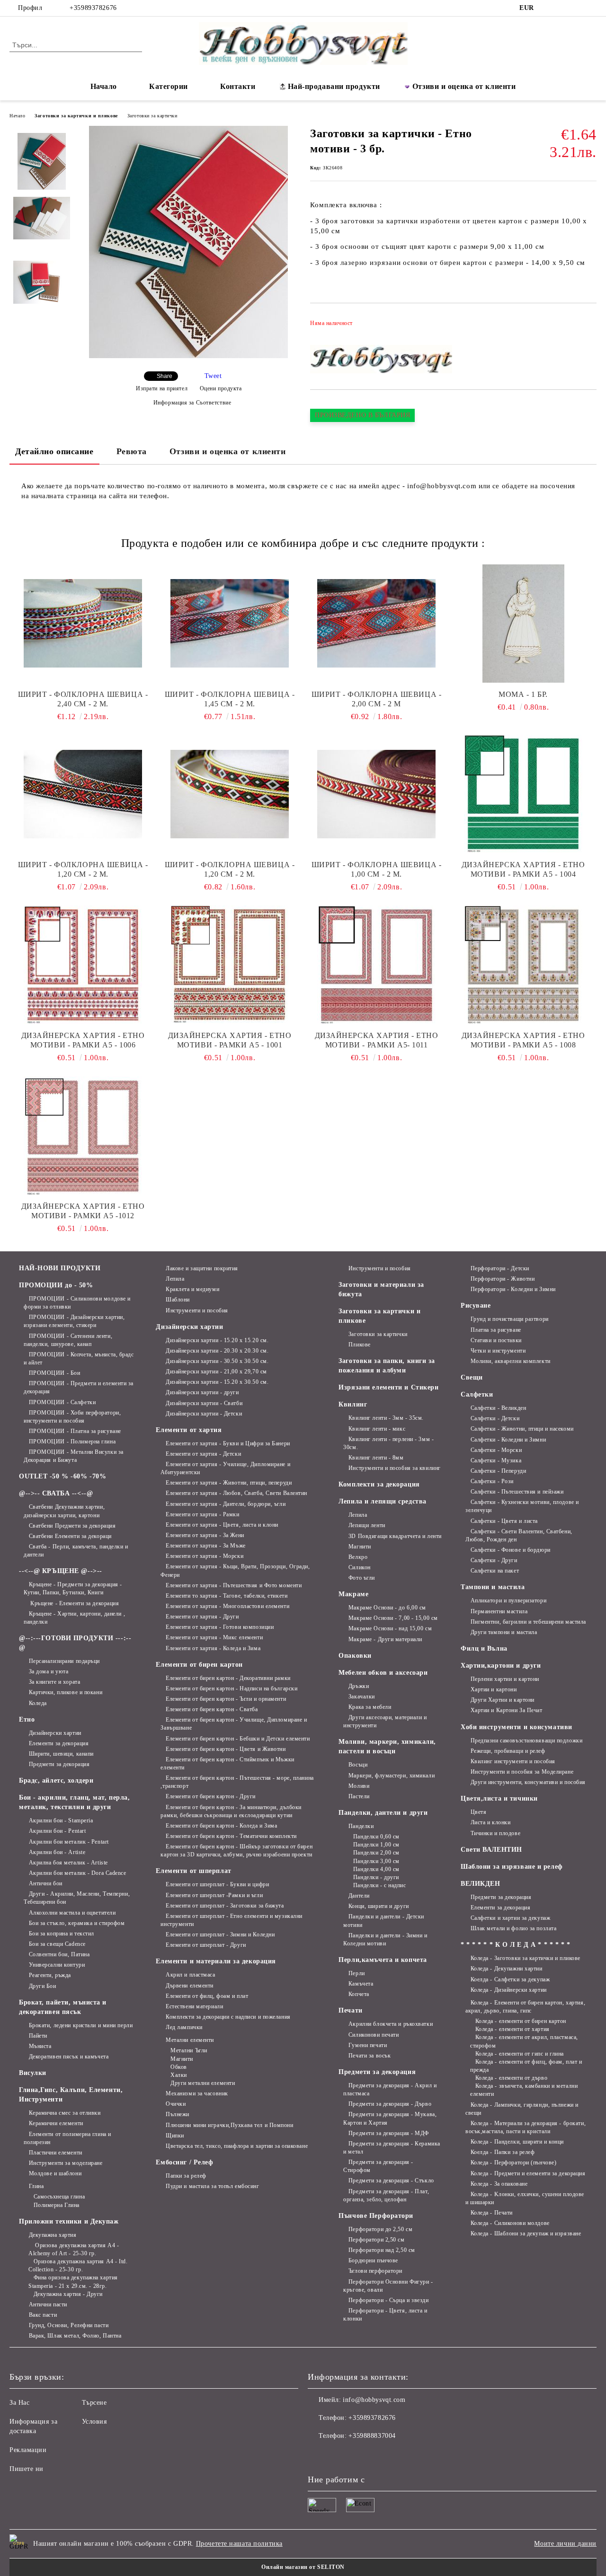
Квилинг (353, 1404)
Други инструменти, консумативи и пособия (528, 1782)
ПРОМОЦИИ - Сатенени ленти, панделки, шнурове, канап (68, 1340)
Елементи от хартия (189, 1430)
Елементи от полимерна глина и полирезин (67, 2138)
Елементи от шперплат (193, 1871)
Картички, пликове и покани (66, 1692)
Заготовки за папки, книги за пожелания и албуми (387, 1366)
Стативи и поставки (496, 1340)
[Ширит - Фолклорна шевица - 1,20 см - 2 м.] (83, 794)
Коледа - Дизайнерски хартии (509, 1990)
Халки (178, 2075)
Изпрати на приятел (162, 388)
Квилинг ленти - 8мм (376, 1458)
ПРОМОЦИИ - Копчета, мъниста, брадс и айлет (79, 1358)
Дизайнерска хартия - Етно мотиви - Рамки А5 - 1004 (523, 869)
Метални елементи (190, 2040)
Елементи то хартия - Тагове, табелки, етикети (227, 1596)
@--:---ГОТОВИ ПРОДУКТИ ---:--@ (75, 1643)
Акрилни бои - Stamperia (61, 1820)
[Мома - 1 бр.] (523, 624)
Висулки (33, 2073)
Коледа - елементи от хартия (512, 2029)
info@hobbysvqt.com (374, 2400)
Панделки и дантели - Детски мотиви (384, 1921)
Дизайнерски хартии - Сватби (204, 1403)
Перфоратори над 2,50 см (382, 2250)
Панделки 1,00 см (376, 1845)
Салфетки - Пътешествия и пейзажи (517, 1492)
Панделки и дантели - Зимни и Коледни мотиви (385, 1939)
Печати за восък (370, 2056)
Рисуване (476, 1306)
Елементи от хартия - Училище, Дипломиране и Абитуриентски (225, 1468)
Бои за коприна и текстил (62, 1934)
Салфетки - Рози (492, 1481)
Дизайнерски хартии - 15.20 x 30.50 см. (217, 1382)
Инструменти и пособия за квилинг (394, 1468)
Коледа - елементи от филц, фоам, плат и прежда (526, 2066)
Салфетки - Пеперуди (498, 1471)
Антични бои (46, 1883)
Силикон (359, 1567)
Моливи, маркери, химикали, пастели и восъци (387, 1746)
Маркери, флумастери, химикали (392, 1776)
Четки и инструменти (498, 1351)
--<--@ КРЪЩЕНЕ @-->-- (61, 1571)
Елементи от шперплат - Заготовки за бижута (225, 1906)
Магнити (182, 2059)
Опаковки (355, 1656)
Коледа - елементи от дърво (511, 2078)
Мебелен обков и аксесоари (383, 1673)
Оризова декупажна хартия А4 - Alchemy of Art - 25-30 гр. (74, 2249)
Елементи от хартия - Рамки (202, 1514)
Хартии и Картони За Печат (507, 1710)
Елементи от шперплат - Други (206, 1945)
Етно (27, 1719)
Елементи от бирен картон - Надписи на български (232, 1688)
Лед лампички (184, 2027)
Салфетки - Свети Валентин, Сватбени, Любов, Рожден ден (519, 1535)
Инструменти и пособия (197, 1310)
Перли (356, 1973)
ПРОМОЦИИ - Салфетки (62, 1402)
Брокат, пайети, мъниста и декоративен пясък (63, 2007)
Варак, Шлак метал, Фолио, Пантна (75, 2336)
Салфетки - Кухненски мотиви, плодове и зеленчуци (522, 1506)
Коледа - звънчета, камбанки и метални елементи (524, 2090)
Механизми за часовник (197, 2093)
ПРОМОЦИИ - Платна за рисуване (75, 1431)
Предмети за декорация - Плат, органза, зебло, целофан (386, 2195)
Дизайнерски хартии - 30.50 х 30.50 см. (217, 1361)
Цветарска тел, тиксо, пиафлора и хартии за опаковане (237, 2146)
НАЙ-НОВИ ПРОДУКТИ (60, 1268)
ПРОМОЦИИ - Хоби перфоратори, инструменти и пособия (72, 1417)
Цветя (478, 1812)
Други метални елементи (203, 2083)
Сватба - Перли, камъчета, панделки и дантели (76, 1551)
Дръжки (359, 1686)
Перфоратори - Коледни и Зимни (513, 1289)
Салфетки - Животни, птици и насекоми (522, 1429)
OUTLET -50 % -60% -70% (62, 1476)
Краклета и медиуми (192, 1289)
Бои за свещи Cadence (57, 1944)
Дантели (359, 1896)
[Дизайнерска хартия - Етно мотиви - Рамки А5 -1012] (83, 1135)
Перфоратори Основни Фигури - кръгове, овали (388, 2286)
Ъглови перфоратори (375, 2271)
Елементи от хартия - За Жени (205, 1535)
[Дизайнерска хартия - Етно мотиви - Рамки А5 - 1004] (523, 794)
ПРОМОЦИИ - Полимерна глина (72, 1442)
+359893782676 (93, 8)
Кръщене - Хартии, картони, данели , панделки (74, 1618)
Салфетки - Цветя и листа (504, 1521)
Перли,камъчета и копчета (383, 1960)
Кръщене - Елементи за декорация (74, 1603)
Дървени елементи (190, 1986)
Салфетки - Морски (496, 1450)
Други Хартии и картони (503, 1700)
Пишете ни (27, 2469)
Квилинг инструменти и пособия (513, 1761)
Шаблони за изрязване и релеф (512, 1867)
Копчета (359, 1994)
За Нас (19, 2403)
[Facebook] (549, 8)
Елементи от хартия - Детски (203, 1454)
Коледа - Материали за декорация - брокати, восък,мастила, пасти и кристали (526, 2127)
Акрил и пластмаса (190, 1975)
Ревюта (132, 451)
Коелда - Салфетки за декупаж (510, 1979)
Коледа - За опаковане (499, 2184)
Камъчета (361, 1984)
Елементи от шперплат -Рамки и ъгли (214, 1895)
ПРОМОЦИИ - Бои (54, 1373)
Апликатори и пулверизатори (508, 1600)
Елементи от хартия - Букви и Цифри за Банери (228, 1443)
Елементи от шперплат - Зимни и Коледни (220, 1934)
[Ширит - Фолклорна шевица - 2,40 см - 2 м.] (83, 624)
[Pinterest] (591, 8)
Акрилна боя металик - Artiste (68, 1863)
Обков (178, 2067)
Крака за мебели (370, 1707)
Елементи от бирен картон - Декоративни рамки (228, 1678)
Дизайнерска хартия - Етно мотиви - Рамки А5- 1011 (377, 1040)
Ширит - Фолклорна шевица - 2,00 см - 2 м (377, 699)
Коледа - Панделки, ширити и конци (517, 2142)
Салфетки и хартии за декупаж (510, 1918)
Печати (350, 2010)
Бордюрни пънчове (373, 2260)
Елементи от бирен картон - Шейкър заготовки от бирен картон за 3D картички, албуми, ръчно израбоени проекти (236, 1851)
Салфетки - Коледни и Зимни (508, 1440)
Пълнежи (177, 2114)
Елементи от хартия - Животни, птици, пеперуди (229, 1483)
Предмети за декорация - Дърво (390, 2104)
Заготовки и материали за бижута (381, 1289)
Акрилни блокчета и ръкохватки (391, 2024)
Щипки (175, 2136)
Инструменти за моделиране (66, 2163)
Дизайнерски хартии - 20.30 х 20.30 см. (217, 1351)
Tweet (213, 376)
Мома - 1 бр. (523, 694)
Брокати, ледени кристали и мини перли (81, 2025)
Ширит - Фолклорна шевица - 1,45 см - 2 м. (230, 699)
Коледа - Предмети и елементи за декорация (528, 2173)
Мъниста (40, 2046)
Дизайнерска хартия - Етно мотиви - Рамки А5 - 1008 (523, 1040)
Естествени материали (194, 2006)
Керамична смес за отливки (65, 2113)
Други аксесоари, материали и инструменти (385, 1721)
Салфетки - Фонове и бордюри (511, 1550)
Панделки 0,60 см (376, 1837)
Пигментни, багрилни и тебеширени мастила (528, 1622)
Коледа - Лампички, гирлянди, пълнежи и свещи (522, 2109)
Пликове (359, 1345)
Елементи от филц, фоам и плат (207, 1996)
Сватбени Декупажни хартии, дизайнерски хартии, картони (64, 1511)
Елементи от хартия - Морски (205, 1556)
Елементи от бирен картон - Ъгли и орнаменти (226, 1699)
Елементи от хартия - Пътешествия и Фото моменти (234, 1585)
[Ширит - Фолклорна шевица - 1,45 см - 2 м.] (230, 624)
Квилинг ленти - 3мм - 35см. (386, 1418)
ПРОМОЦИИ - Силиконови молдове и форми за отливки (77, 1303)
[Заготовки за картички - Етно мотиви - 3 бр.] (188, 356)
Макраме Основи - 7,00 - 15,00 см (393, 1618)
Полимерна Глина (57, 2205)
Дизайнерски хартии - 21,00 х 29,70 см (216, 1372)
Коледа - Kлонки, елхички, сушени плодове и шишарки (525, 2198)
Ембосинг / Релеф (184, 2162)
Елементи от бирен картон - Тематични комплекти (231, 1836)
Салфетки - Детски (495, 1418)
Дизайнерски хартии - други (202, 1392)
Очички (176, 2104)
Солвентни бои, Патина (59, 1954)
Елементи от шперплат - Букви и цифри (217, 1884)
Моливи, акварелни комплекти (511, 1361)
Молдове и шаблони (55, 2173)
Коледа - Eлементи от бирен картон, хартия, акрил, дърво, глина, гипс (525, 2007)
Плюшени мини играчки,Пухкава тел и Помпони (229, 2125)
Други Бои (43, 1986)
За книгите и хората (54, 1682)
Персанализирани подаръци (64, 1661)
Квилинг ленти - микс (377, 1429)
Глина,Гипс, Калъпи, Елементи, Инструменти (71, 2095)
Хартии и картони (494, 1689)
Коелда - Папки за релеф (503, 2152)
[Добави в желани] (590, 326)
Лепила (175, 1279)
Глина (36, 2186)
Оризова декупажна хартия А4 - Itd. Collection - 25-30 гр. (78, 2265)
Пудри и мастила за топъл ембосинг (212, 2186)
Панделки (361, 1826)
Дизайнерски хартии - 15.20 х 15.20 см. (217, 1340)
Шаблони (178, 1300)
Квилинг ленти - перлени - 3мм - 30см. (388, 1443)
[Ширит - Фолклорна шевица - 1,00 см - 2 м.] (376, 794)
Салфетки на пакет (495, 1571)
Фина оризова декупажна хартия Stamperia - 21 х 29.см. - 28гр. (73, 2281)
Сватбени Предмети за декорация (72, 1526)
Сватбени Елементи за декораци (70, 1536)
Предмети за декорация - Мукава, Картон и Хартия (390, 2118)
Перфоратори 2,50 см (376, 2240)
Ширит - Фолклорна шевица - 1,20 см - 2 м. (83, 869)
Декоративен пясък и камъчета (69, 2057)
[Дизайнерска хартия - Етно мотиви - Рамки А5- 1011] (376, 965)
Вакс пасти (43, 2315)
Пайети (38, 2036)
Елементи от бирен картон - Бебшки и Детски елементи (238, 1739)
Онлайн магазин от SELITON (303, 2567)
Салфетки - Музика (496, 1460)
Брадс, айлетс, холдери (56, 1780)
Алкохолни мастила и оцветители (72, 1913)
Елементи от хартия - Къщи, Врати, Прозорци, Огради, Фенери (235, 1570)
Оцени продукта (221, 388)
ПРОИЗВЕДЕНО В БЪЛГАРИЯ (362, 415)
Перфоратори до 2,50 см (380, 2229)
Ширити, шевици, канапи (61, 1754)
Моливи (359, 1786)
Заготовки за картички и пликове (76, 116)
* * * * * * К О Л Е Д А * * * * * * (516, 1945)
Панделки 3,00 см (376, 1861)
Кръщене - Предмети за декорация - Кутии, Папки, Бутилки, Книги (73, 1588)
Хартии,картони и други (501, 1666)
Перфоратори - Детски (500, 1268)
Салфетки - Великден (498, 1408)
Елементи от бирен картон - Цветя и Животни (226, 1749)
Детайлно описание (54, 451)
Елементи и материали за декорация (216, 1961)
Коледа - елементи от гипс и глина (520, 2054)
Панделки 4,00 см (376, 1869)
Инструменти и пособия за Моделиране (522, 1772)
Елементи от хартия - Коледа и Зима (213, 1648)
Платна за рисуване (496, 1330)
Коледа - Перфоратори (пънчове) (513, 2163)
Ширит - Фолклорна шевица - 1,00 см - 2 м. (377, 869)
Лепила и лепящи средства (382, 1501)
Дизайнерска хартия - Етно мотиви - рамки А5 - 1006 (83, 1040)
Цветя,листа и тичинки (499, 1798)
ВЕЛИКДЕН (480, 1884)
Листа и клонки (490, 1822)
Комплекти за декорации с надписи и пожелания (228, 2017)
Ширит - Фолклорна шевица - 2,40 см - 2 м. (83, 699)
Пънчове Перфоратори (376, 2216)
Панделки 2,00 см (376, 1853)
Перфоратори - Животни (503, 1279)
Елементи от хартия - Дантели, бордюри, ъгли (226, 1504)
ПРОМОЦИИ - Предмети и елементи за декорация (79, 1387)
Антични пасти (48, 2304)
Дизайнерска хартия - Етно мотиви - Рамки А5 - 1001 (230, 1040)
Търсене (94, 2403)
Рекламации (28, 2450)
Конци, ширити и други (379, 1906)
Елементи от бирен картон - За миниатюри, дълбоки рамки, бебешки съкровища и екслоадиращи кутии (231, 1811)
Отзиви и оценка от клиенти (464, 86)
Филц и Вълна (484, 1648)
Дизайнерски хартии (55, 1733)
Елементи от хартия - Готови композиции (220, 1627)
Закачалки (362, 1697)
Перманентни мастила (499, 1611)
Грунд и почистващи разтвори (510, 1319)
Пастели (359, 1796)
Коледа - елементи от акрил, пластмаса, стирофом (524, 2041)
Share (165, 376)
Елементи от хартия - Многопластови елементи (227, 1606)
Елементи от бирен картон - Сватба (212, 1709)
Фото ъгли (362, 1578)
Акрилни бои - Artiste (57, 1852)
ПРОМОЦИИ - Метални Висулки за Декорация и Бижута (74, 1456)
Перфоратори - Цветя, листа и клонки (385, 2315)
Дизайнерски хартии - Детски (204, 1414)
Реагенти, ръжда (50, 1975)
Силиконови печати (374, 2035)
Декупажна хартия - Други (68, 2294)
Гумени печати (368, 2045)
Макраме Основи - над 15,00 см (390, 1628)
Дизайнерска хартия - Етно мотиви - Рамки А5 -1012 (83, 1211)
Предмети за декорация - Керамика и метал (392, 2148)
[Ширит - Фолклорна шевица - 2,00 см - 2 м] (376, 624)
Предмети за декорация (59, 1764)
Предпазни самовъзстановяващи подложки (526, 1741)
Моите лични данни (565, 2544)
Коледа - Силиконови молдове (510, 2223)
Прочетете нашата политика (239, 2544)
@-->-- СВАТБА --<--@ (56, 1493)
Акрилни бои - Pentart (57, 1831)
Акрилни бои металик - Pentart (69, 1842)
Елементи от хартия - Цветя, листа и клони (222, 1525)
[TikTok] (577, 8)
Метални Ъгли (189, 2050)
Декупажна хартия (53, 2235)
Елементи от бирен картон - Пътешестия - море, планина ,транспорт (237, 1782)
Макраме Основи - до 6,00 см (387, 1608)
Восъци (358, 1765)
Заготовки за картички (152, 116)
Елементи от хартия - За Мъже (205, 1546)
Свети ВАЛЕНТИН (491, 1850)
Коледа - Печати (492, 2213)
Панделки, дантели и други (383, 1813)
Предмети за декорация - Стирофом (378, 2166)
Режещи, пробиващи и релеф (508, 1751)
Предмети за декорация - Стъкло (391, 2180)
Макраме (353, 1594)
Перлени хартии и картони (505, 1679)
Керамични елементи (56, 2123)
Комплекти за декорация (379, 1484)
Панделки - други (376, 1877)
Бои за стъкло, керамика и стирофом (77, 1923)
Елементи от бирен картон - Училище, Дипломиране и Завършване (234, 1724)
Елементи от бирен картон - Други (210, 1796)
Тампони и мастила (493, 1587)
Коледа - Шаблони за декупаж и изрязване (526, 2233)
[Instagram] (563, 8)
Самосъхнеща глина (59, 2197)
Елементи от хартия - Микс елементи (214, 1637)
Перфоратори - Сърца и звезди (388, 2300)
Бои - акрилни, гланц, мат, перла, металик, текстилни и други (74, 1802)
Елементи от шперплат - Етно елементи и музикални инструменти (231, 1920)
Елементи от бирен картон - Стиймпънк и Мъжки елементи (227, 1763)
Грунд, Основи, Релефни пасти (69, 2325)
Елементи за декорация (59, 1743)
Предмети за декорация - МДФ (389, 2133)
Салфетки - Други (494, 1560)
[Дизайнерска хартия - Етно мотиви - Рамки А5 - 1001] (230, 965)
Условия (94, 2422)
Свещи (472, 1377)
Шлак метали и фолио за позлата (513, 1928)
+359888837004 (372, 2436)
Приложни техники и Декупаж (69, 2221)
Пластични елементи (56, 2153)
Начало (104, 86)
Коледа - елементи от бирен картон (521, 2021)
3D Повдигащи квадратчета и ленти (395, 1536)
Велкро (358, 1557)
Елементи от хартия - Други (202, 1617)
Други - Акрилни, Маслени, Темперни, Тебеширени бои (77, 1898)
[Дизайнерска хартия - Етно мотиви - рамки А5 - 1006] (83, 965)
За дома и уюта (49, 1671)
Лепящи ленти (367, 1525)
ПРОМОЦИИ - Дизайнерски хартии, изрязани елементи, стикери (74, 1321)
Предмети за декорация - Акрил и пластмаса (390, 2089)
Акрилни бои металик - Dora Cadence (78, 1873)
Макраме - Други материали (385, 1639)
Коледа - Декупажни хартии (507, 1969)
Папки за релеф (186, 2176)
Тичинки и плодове (495, 1833)
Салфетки (477, 1394)
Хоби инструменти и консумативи (517, 1727)
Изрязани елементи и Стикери (388, 1387)
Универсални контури (57, 1965)
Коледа (38, 1703)
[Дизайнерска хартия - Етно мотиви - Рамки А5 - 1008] (523, 965)
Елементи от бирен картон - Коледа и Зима (221, 1826)
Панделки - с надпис (379, 1885)
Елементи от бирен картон (199, 1665)
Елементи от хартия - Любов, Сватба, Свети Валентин (236, 1493)
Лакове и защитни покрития (202, 1268)
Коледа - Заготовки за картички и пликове (526, 1958)
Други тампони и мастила (504, 1632)
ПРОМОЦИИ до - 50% (56, 1285)
